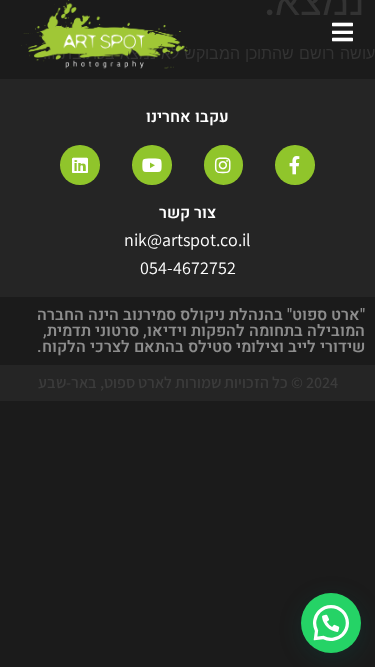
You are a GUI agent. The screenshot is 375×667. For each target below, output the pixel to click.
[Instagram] (224, 165)
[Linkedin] (80, 165)
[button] (331, 623)
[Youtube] (152, 165)
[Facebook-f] (295, 165)
